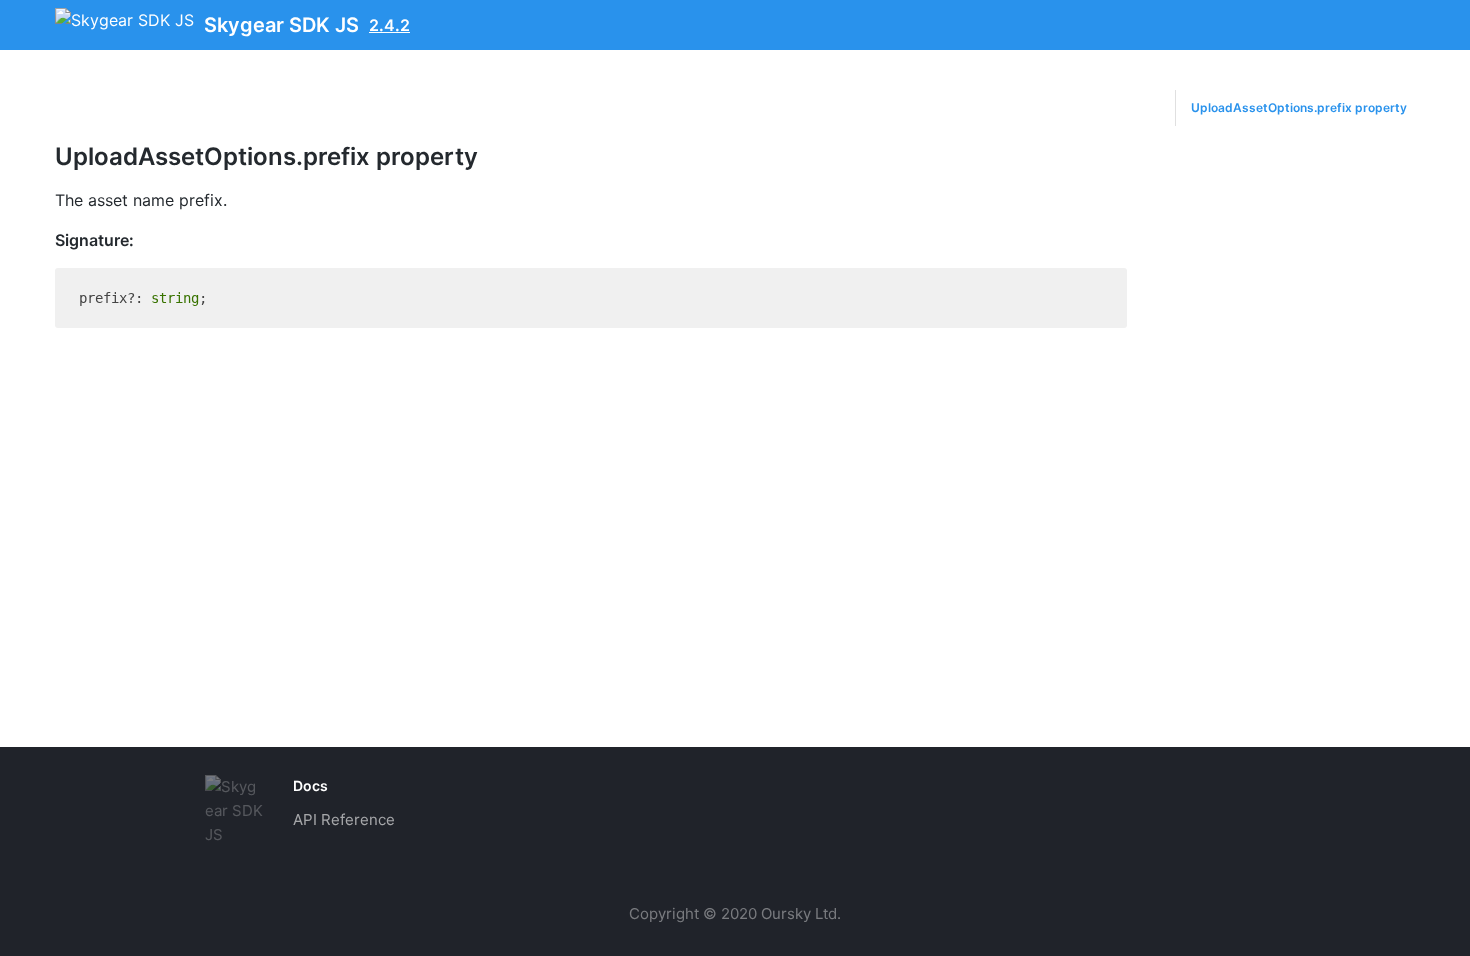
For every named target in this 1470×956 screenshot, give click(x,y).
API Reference (344, 819)
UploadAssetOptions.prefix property (1299, 107)
